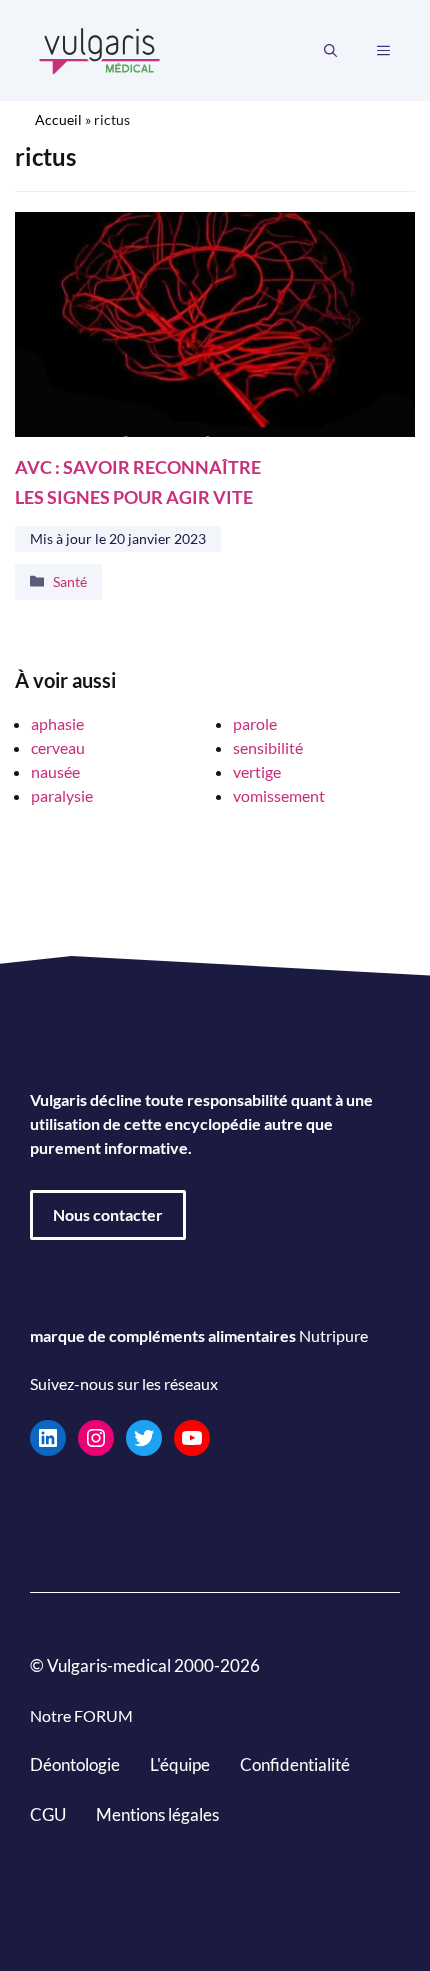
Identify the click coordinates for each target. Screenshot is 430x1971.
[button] (330, 51)
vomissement (279, 795)
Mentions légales (157, 1814)
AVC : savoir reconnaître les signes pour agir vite (138, 482)
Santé (70, 581)
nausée (55, 771)
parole (255, 723)
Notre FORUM (81, 1715)
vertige (257, 771)
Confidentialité (295, 1764)
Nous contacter (108, 1214)
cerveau (58, 747)
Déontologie (75, 1764)
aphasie (57, 723)
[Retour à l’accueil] (100, 48)
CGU (48, 1814)
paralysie (62, 795)
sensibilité (268, 747)
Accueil (58, 119)
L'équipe (180, 1764)
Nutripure (333, 1335)
